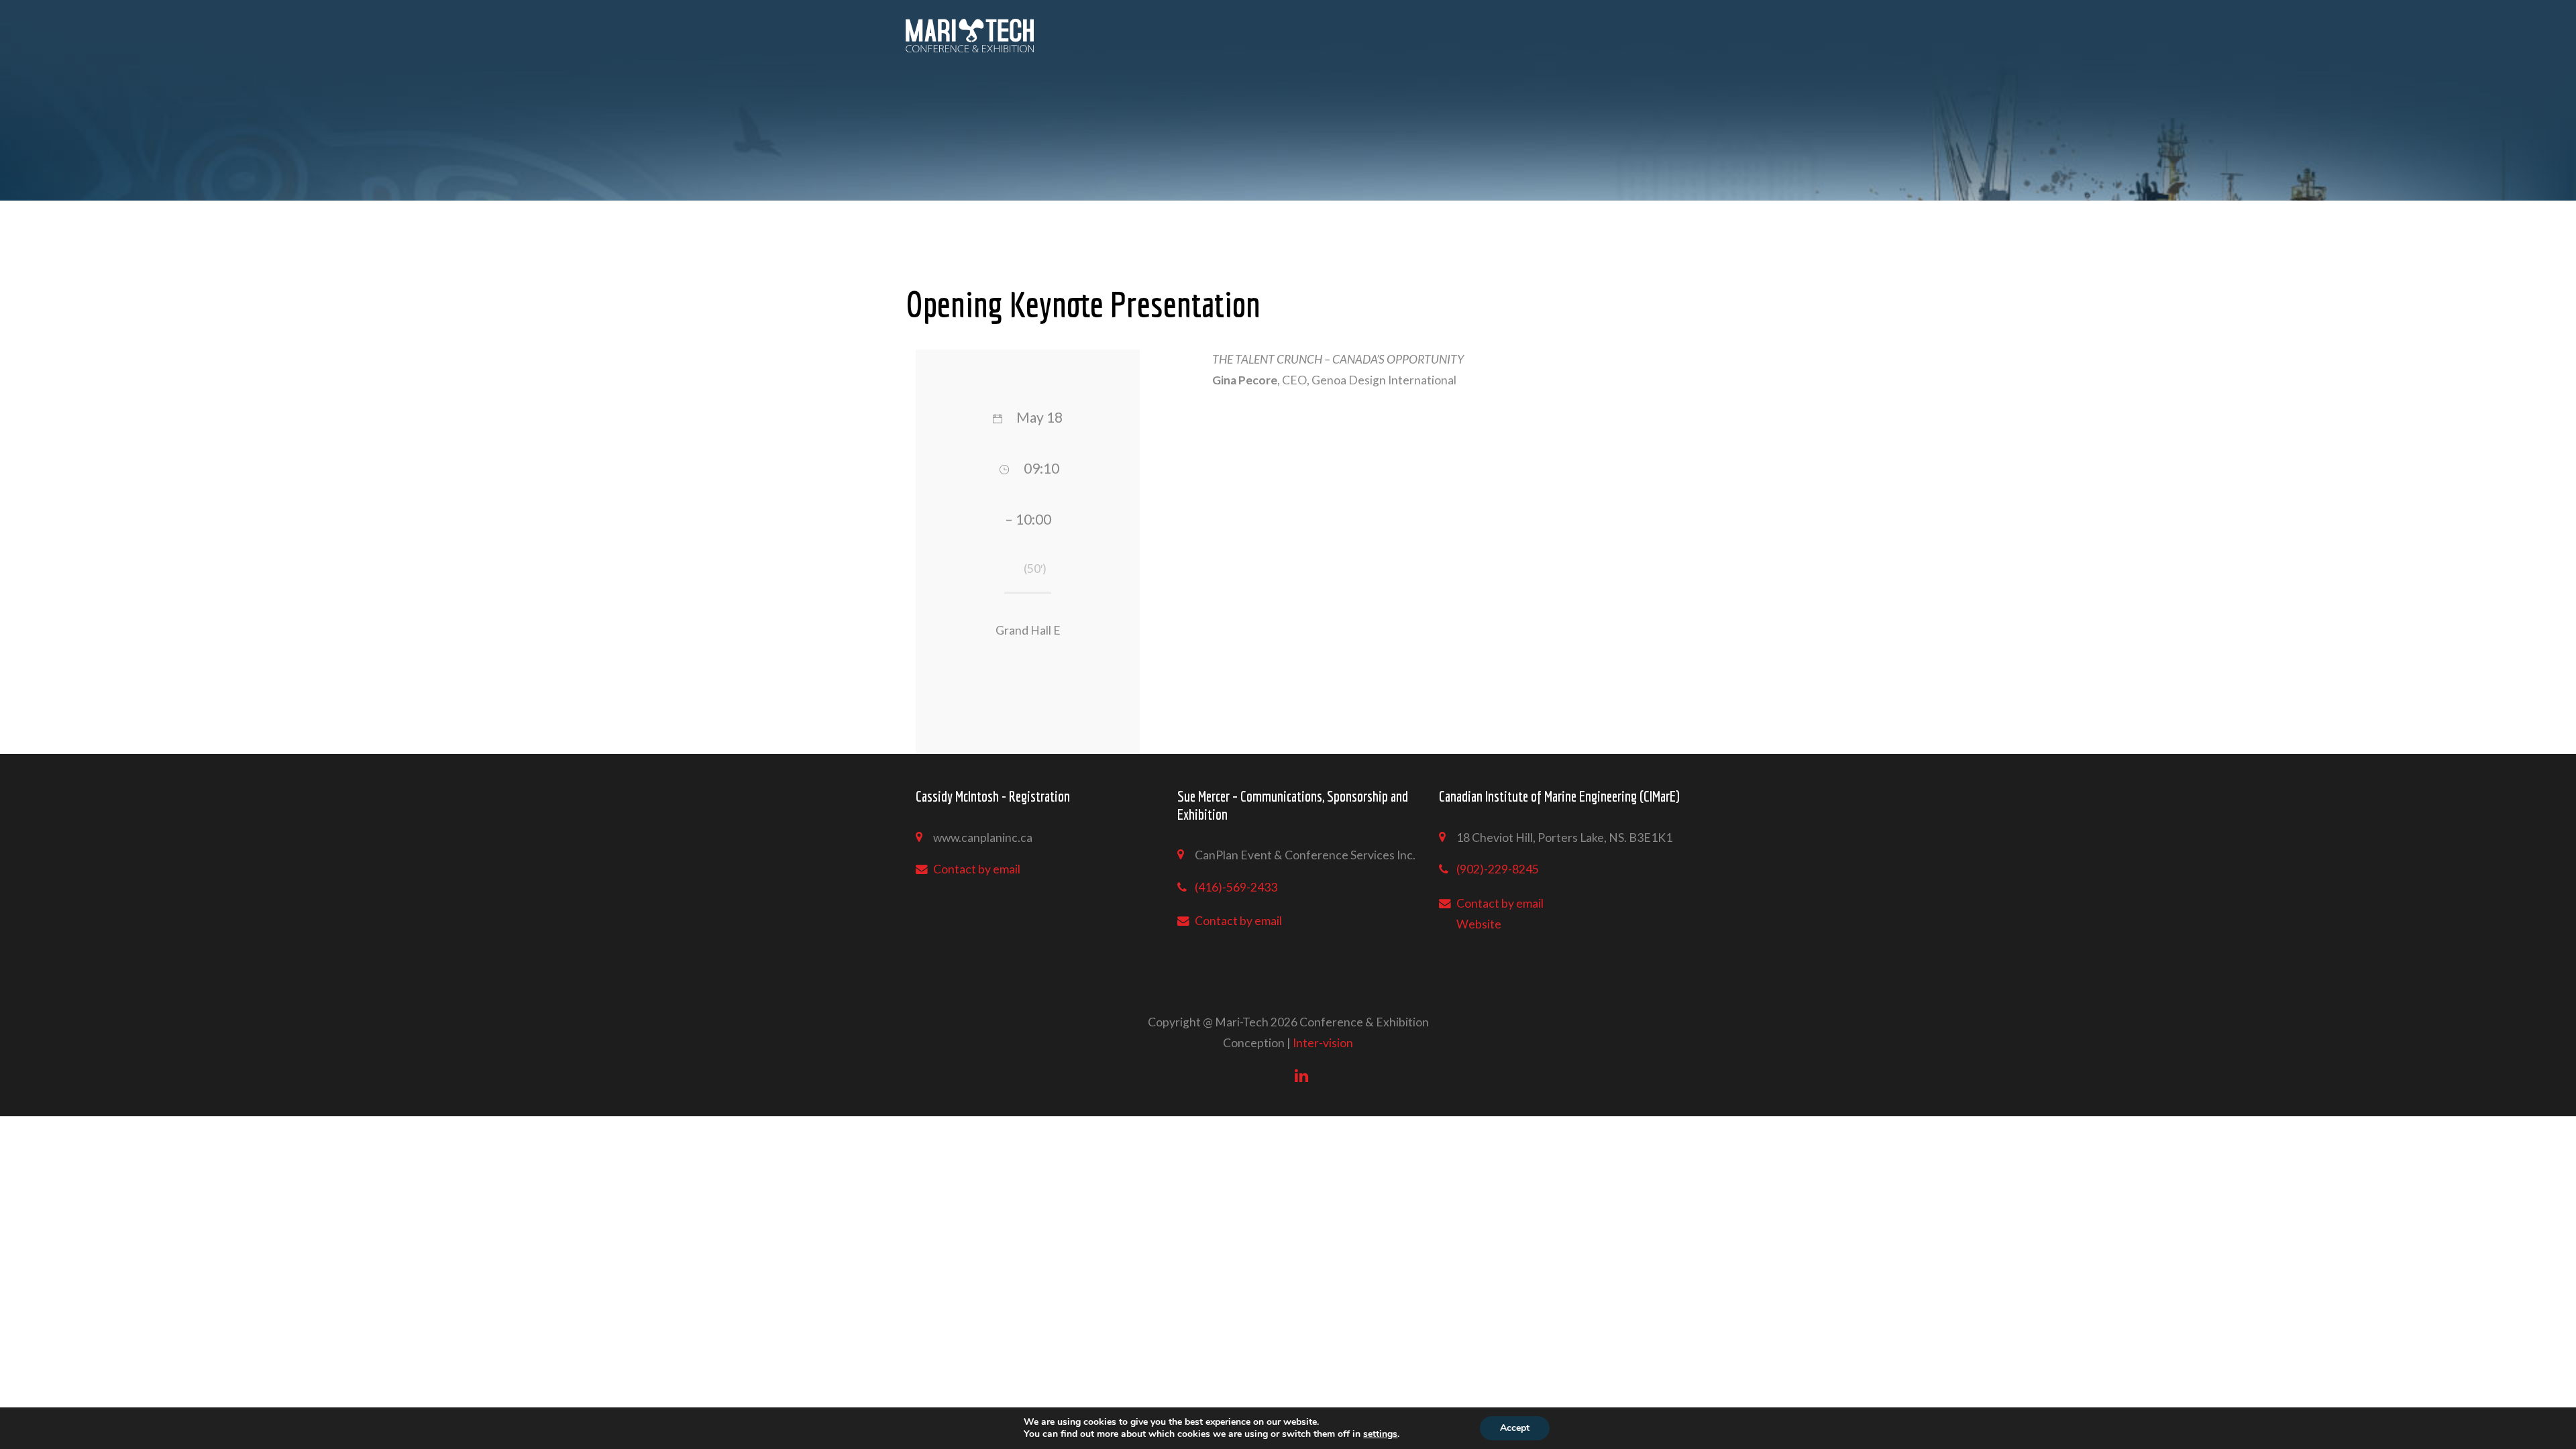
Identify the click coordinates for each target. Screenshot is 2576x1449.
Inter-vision (1323, 1043)
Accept (1515, 1428)
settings (1380, 1434)
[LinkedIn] (1301, 1075)
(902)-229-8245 (1498, 869)
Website (1479, 924)
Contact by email (977, 869)
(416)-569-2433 (1236, 887)
